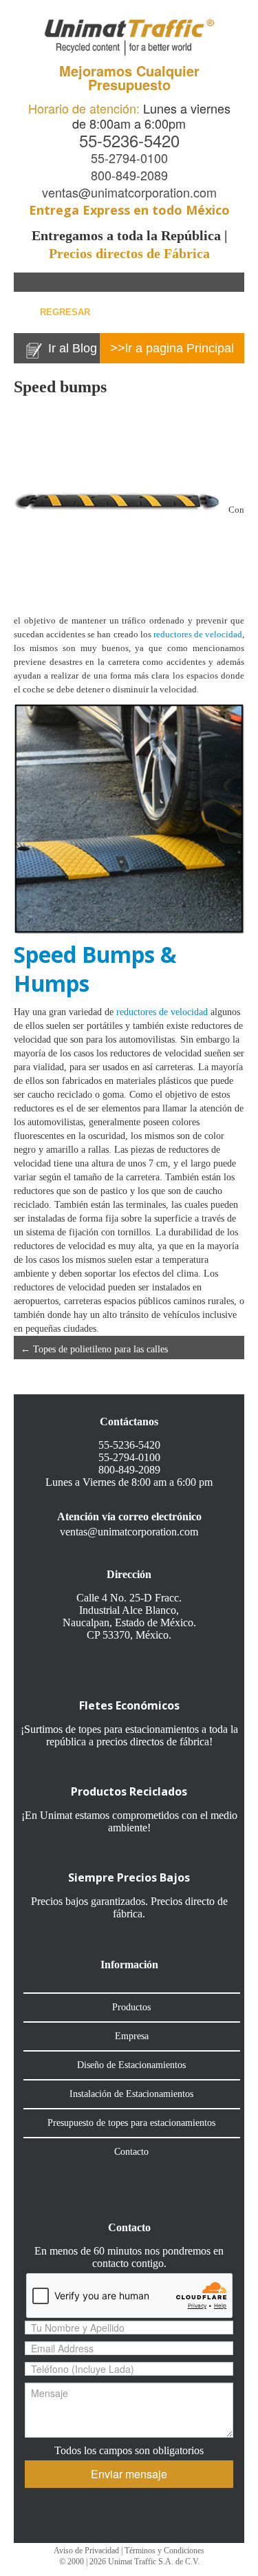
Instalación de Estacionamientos (131, 2094)
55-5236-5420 (129, 140)
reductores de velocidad (198, 634)
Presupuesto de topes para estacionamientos (131, 2123)
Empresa (132, 2036)
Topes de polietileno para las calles (94, 1349)
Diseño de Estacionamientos (131, 2065)
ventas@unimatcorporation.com (129, 192)
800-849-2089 (129, 175)
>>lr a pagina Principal (172, 348)
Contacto (131, 2152)
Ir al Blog (73, 348)
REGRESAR (65, 312)
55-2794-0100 (129, 158)
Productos (131, 2007)
